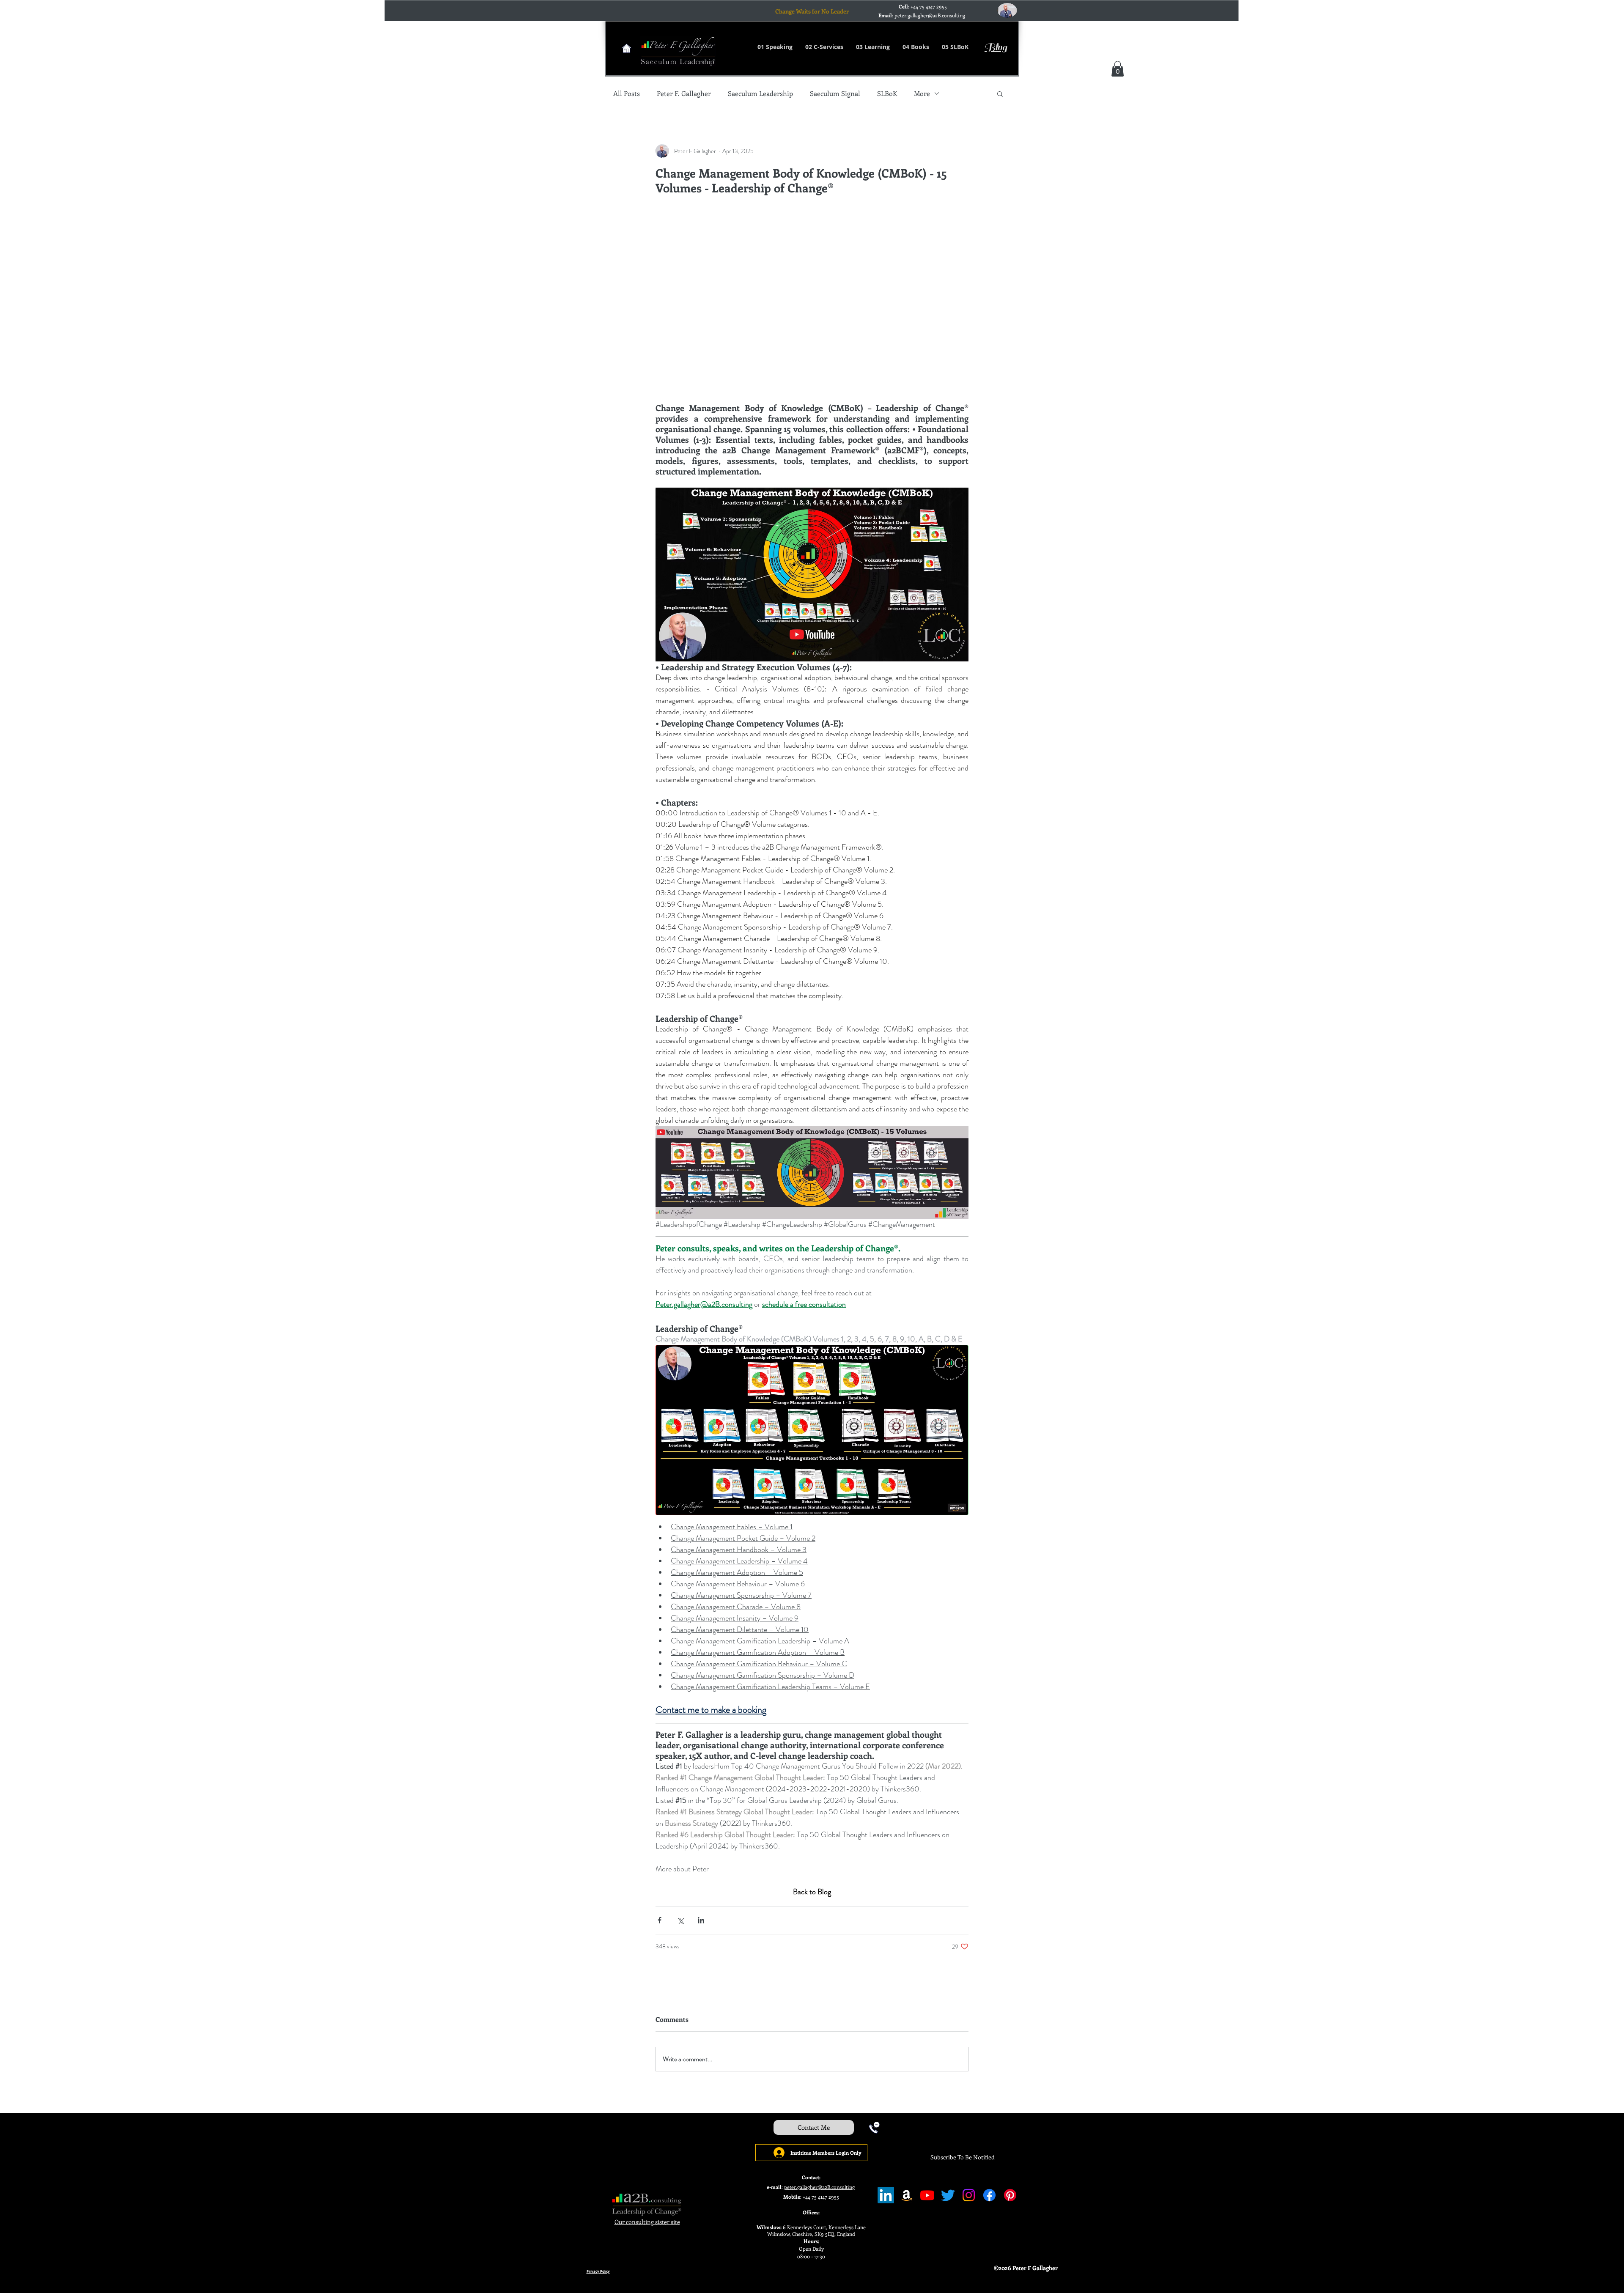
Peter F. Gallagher (684, 93)
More (922, 93)
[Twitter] (948, 2195)
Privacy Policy (598, 2271)
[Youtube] (927, 2195)
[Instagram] (969, 2195)
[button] (1118, 69)
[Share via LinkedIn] (701, 1920)
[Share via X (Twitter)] (680, 1920)
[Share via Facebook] (660, 1920)
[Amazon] (907, 2195)
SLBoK (887, 93)
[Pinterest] (1010, 2195)
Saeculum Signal (835, 93)
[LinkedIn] (886, 2195)
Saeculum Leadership (760, 93)
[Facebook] (989, 2195)
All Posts (627, 93)
